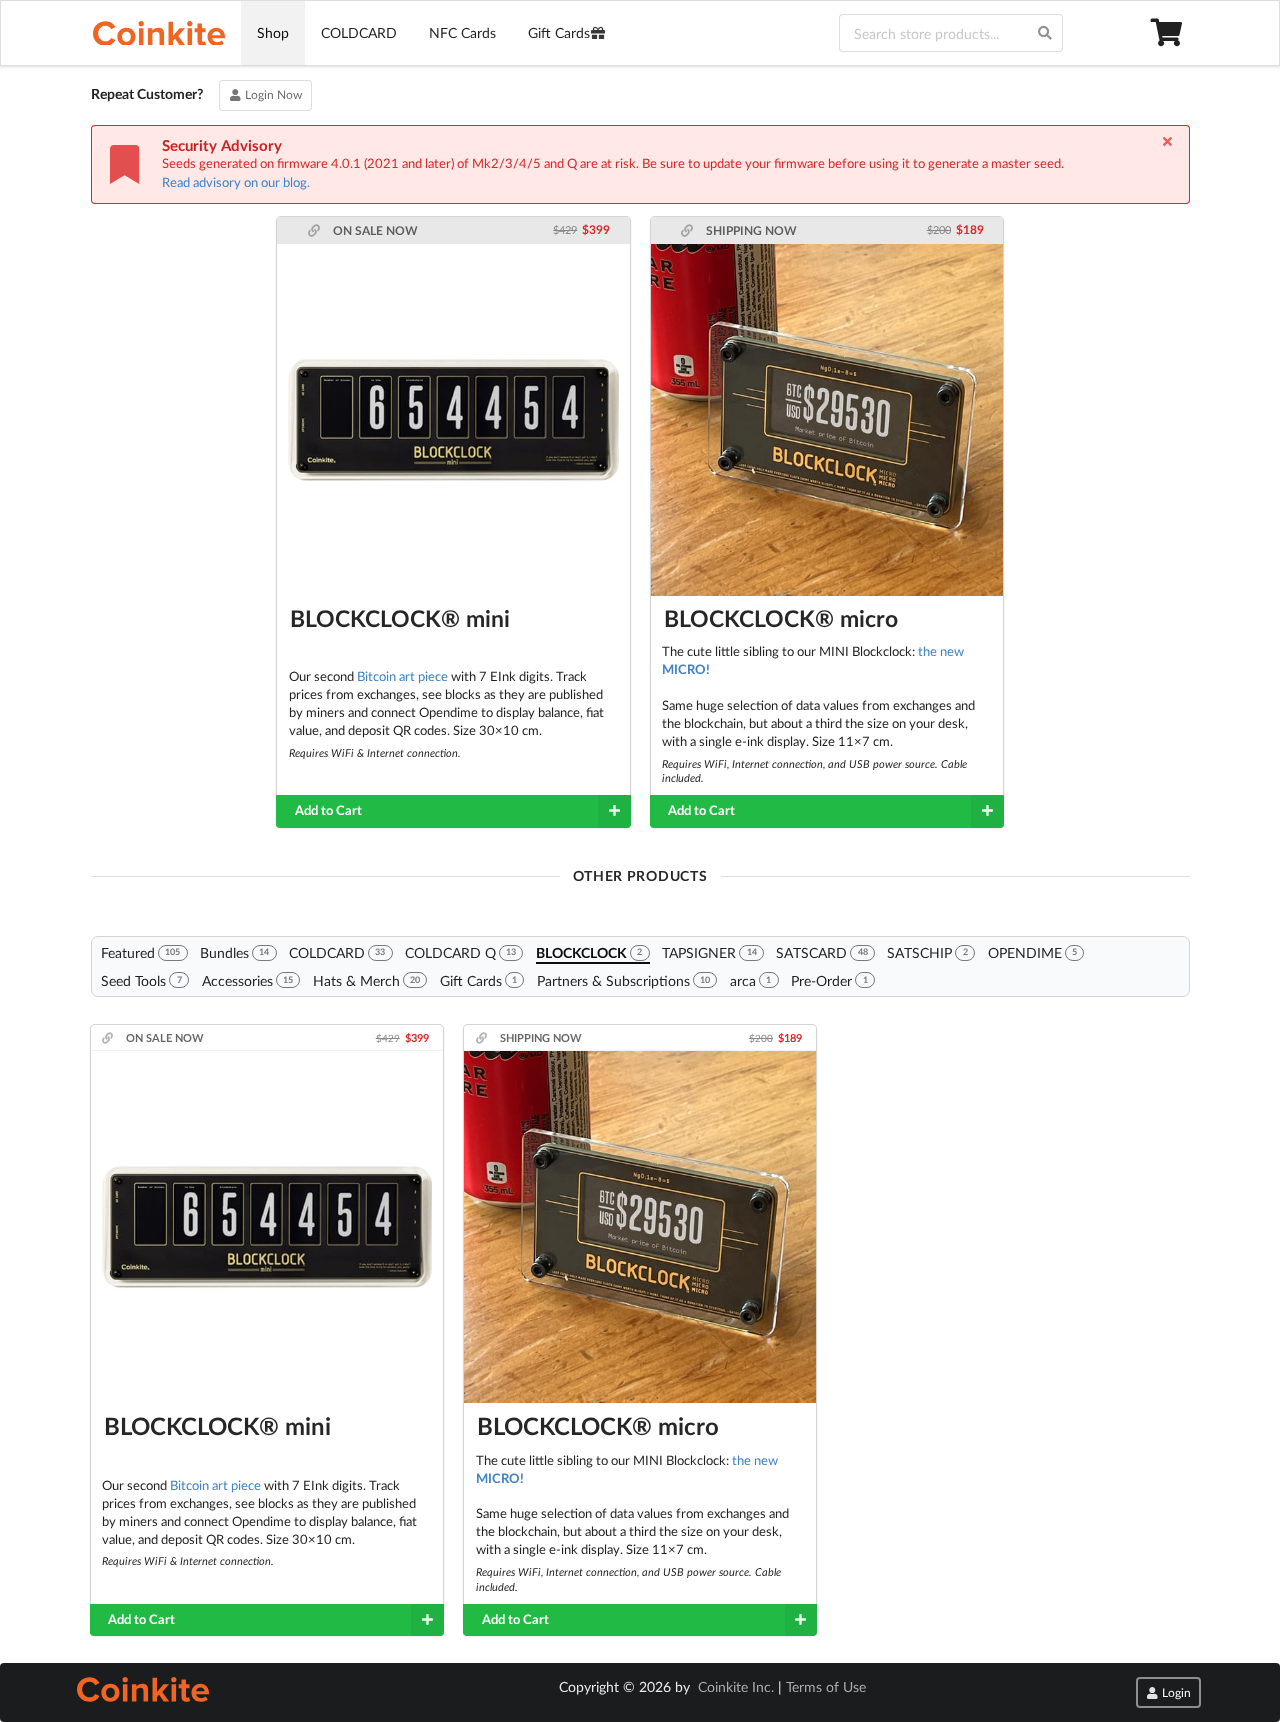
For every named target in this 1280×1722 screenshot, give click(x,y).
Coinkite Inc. (736, 1686)
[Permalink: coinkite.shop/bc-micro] (689, 231)
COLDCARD (359, 32)
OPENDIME (1032, 952)
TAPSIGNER (709, 952)
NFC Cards (462, 32)
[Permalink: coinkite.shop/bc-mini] (316, 231)
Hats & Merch (366, 980)
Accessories (247, 980)
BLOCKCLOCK (589, 952)
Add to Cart (328, 810)
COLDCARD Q (460, 952)
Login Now (272, 94)
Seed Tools (141, 980)
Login (1175, 1692)
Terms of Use (826, 1686)
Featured (140, 952)
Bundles (234, 952)
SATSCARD (821, 952)
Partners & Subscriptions (623, 980)
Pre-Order (829, 980)
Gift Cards (559, 32)
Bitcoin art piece (402, 676)
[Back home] (159, 33)
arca (750, 980)
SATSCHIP (927, 952)
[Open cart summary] (1169, 33)
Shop (273, 32)
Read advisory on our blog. (236, 182)
